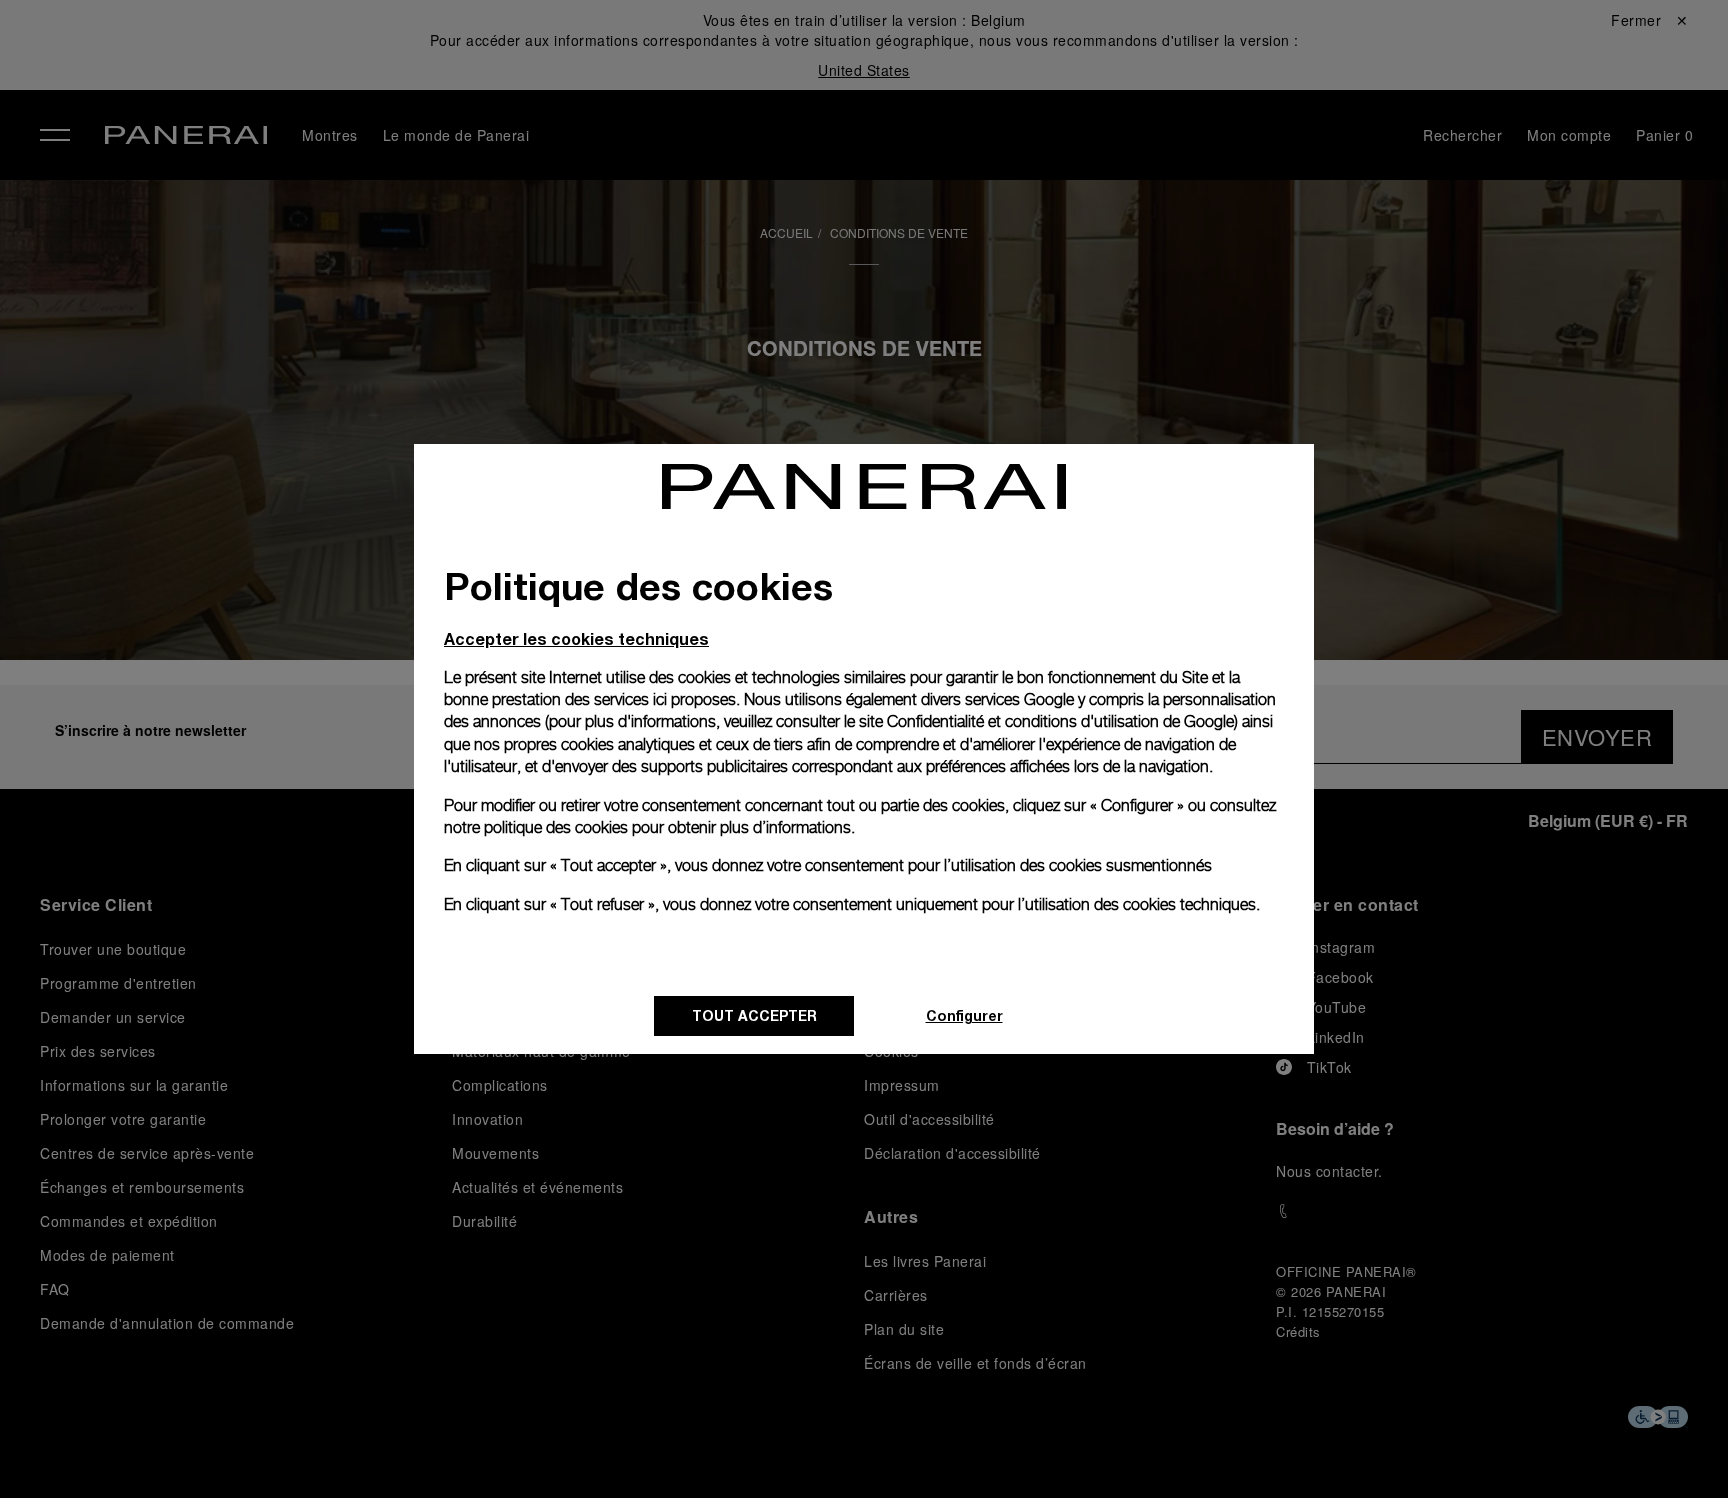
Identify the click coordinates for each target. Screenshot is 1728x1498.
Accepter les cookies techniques (576, 638)
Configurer (964, 1015)
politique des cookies (556, 827)
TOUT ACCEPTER (754, 1015)
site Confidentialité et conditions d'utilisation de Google (1046, 721)
